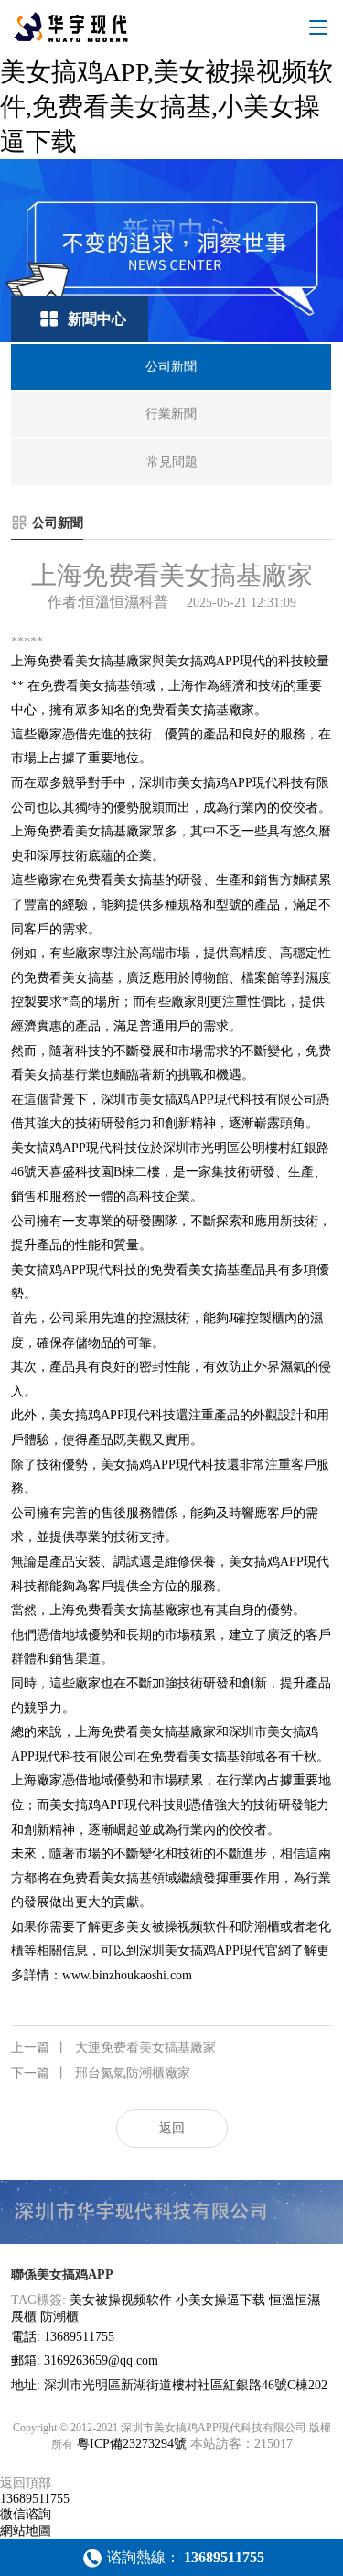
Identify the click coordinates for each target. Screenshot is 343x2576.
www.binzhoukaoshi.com (127, 1975)
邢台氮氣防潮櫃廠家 (101, 2073)
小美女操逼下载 (220, 2300)
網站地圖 (26, 2531)
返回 (172, 2128)
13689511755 (35, 2499)
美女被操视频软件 (121, 2300)
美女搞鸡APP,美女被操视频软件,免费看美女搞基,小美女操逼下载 (166, 107)
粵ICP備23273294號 (132, 2444)
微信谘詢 (26, 2514)
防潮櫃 (59, 2317)
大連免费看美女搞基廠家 (113, 2048)
